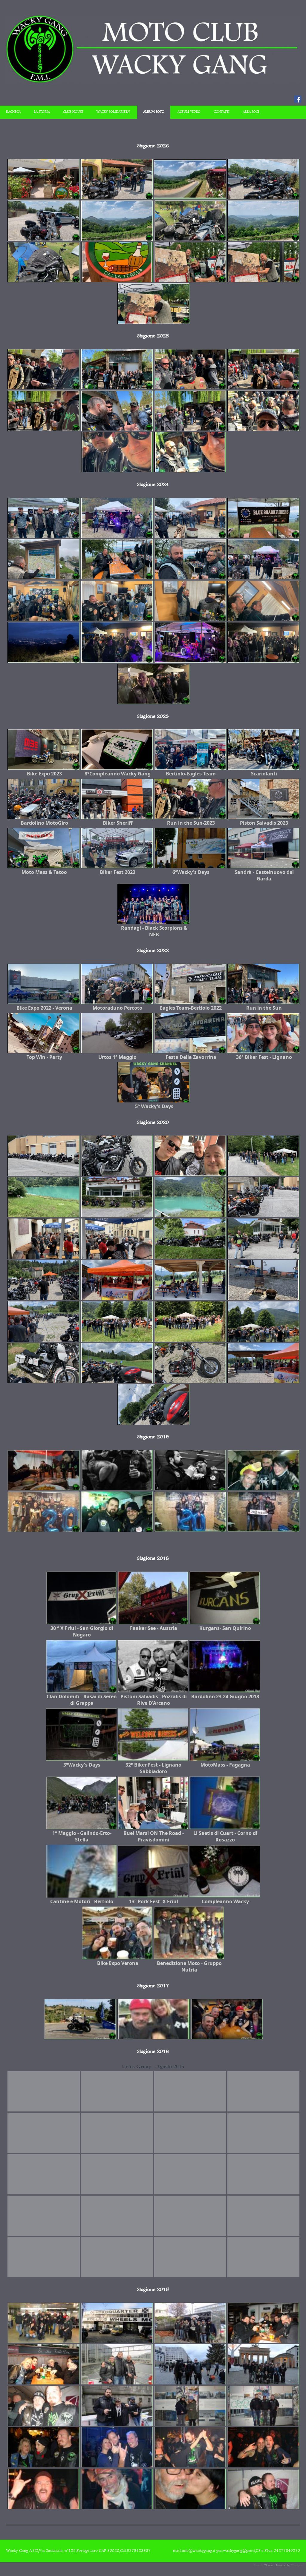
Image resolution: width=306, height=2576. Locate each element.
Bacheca (13, 112)
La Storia (42, 112)
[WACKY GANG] (153, 82)
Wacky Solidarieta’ (113, 112)
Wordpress (298, 2565)
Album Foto (154, 112)
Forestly (259, 2565)
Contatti (222, 112)
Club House (73, 112)
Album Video (189, 112)
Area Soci (251, 112)
